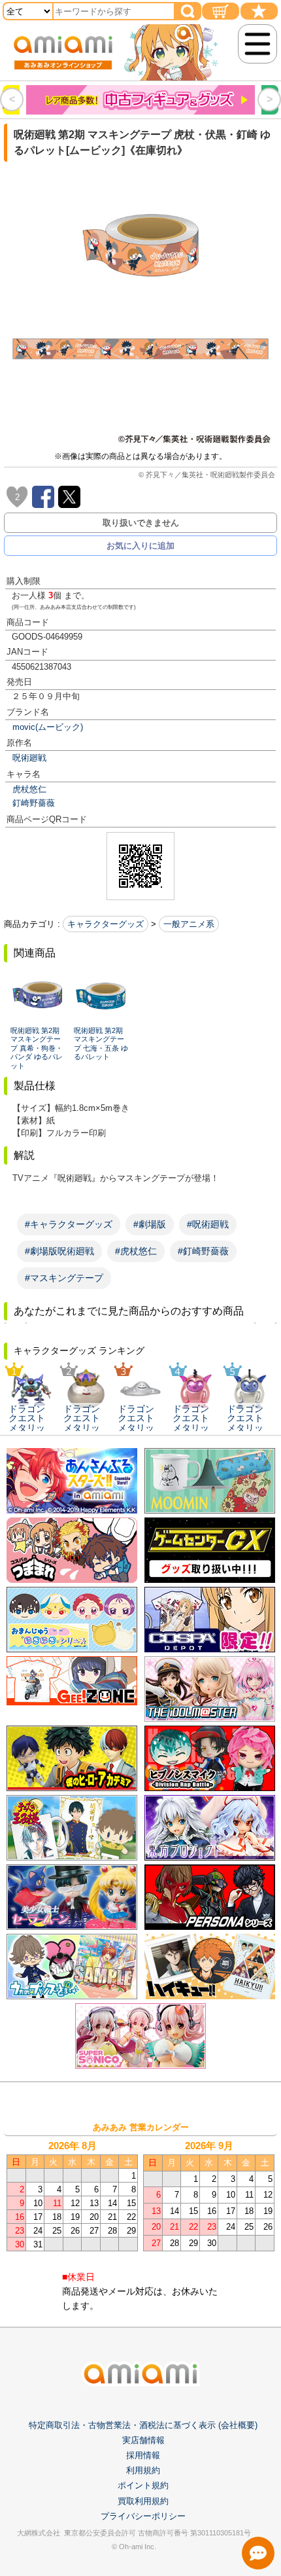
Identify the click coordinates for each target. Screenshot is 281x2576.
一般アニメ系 (189, 924)
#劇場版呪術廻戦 (59, 1251)
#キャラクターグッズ (69, 1224)
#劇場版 (150, 1224)
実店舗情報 (143, 2440)
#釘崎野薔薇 (203, 1251)
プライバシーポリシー (143, 2516)
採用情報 (143, 2455)
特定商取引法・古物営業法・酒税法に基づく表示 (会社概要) (143, 2425)
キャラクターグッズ (106, 924)
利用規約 (143, 2470)
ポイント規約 (143, 2485)
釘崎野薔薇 (34, 803)
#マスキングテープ (64, 1278)
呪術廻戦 (29, 758)
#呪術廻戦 (208, 1224)
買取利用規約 (143, 2501)
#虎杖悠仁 (136, 1251)
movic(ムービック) (48, 727)
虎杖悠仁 (29, 789)
